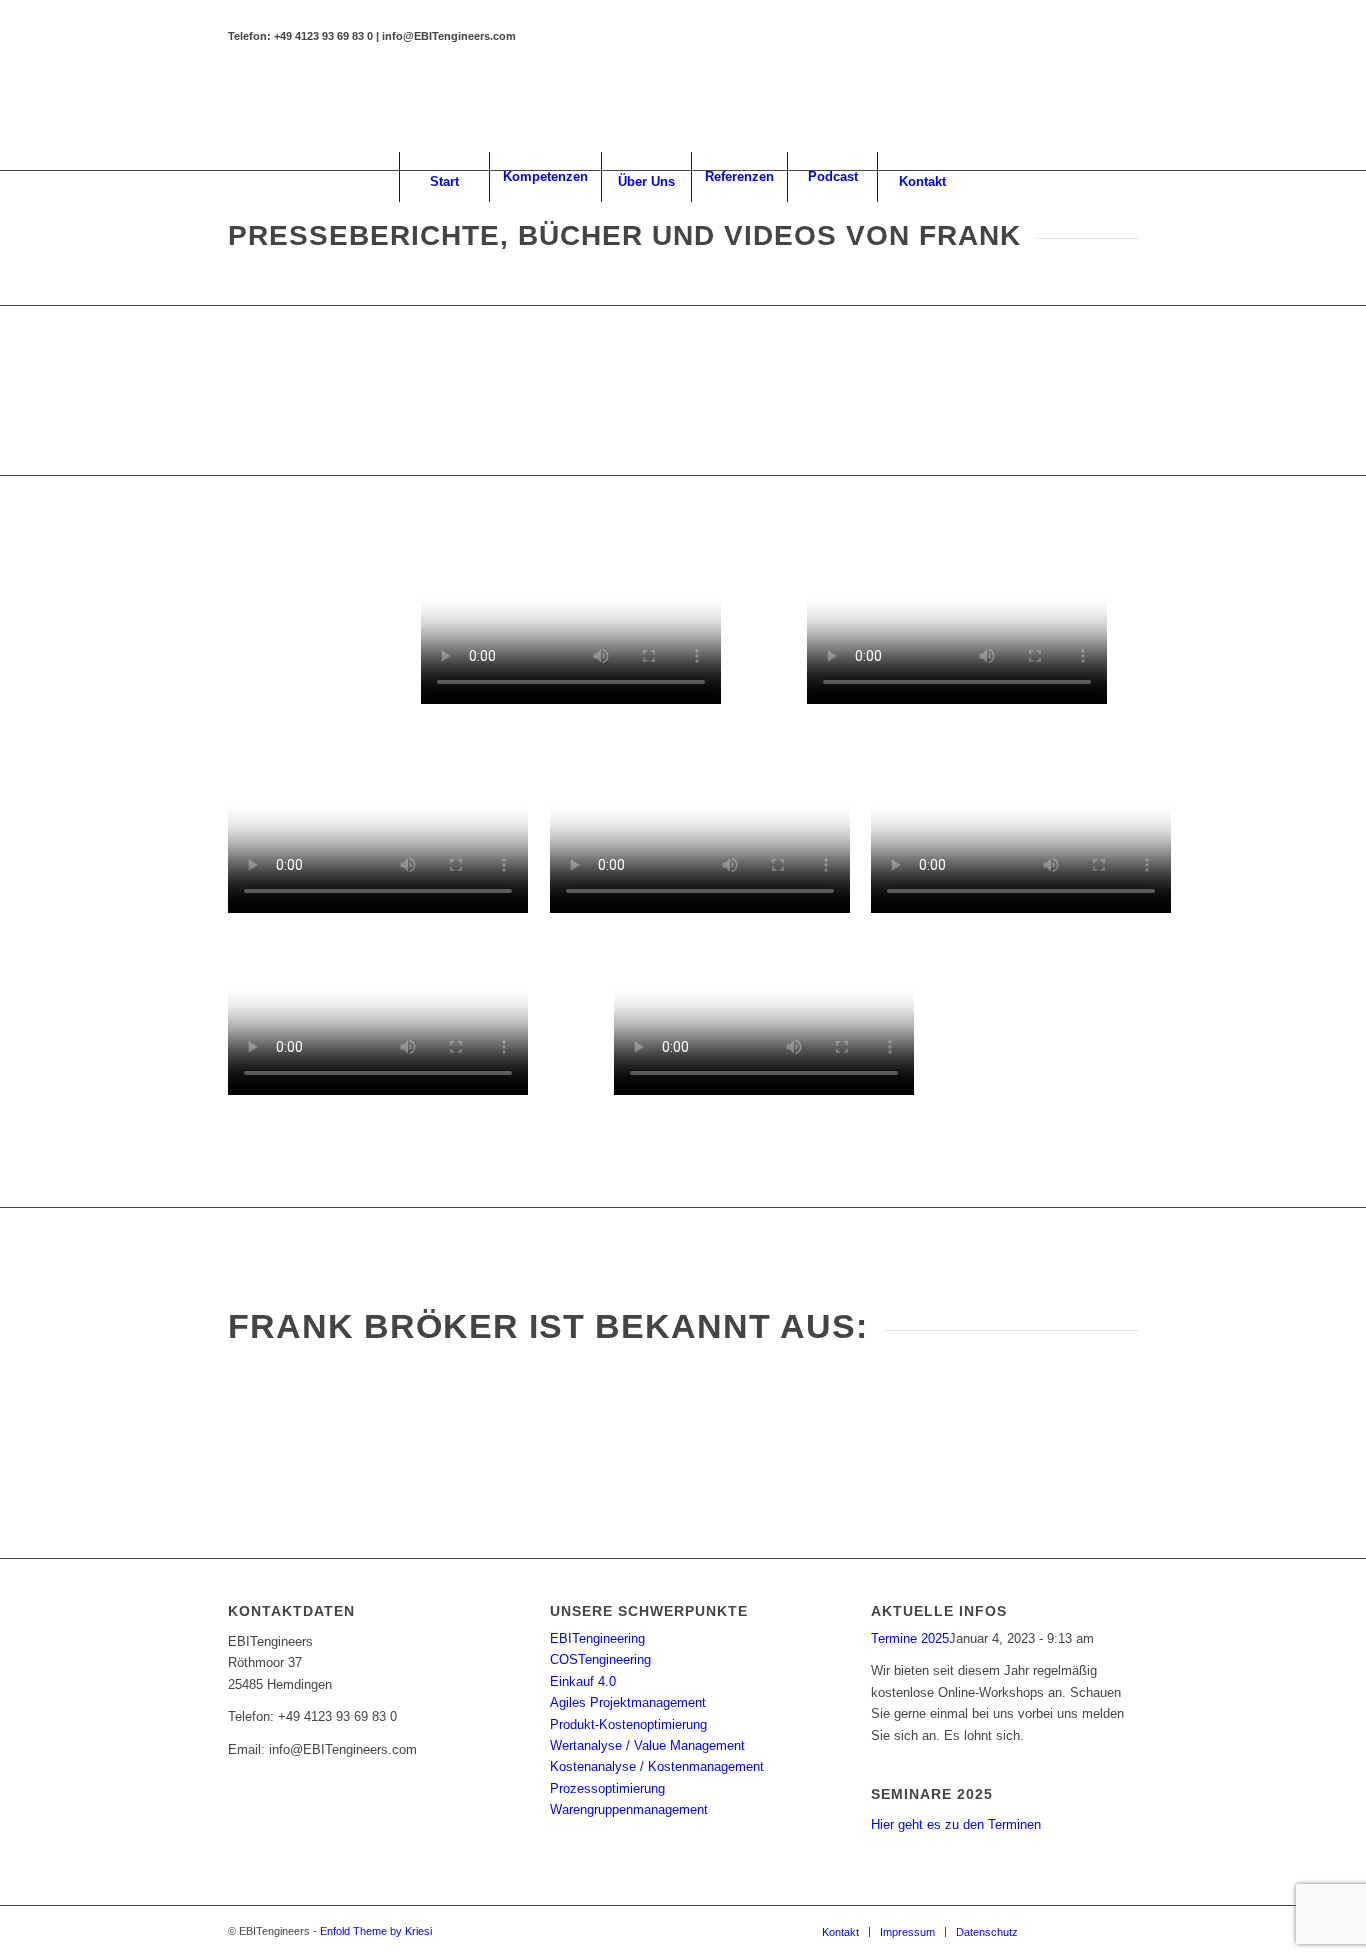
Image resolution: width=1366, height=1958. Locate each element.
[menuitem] (444, 177)
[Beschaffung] (297, 390)
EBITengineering (597, 1638)
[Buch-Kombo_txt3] (297, 632)
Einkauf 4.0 (583, 1681)
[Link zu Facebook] (1093, 107)
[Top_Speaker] (1069, 390)
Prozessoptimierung (607, 1788)
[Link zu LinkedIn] (1063, 107)
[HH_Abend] (876, 390)
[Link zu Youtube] (1123, 107)
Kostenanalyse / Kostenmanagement (657, 1766)
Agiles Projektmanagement (628, 1702)
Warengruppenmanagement (629, 1809)
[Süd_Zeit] (490, 390)
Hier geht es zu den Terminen (956, 1824)
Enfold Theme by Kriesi (376, 1931)
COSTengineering (600, 1659)
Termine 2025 (910, 1638)
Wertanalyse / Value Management (647, 1745)
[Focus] (683, 390)
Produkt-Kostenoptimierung (628, 1724)
